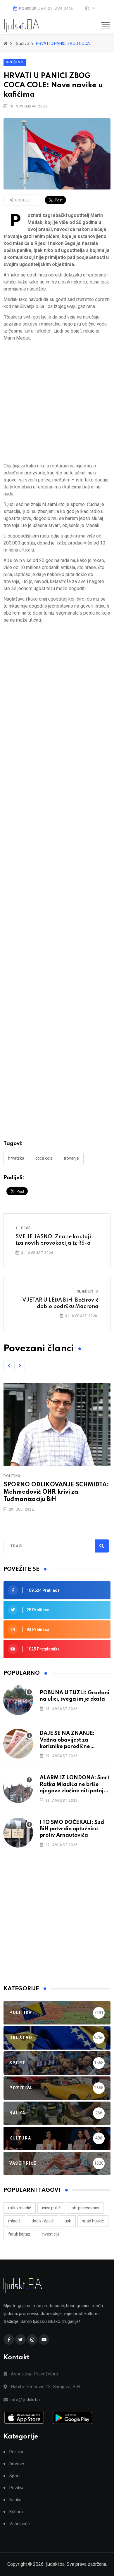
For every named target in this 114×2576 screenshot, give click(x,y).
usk (68, 2221)
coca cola (44, 1158)
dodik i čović (43, 2221)
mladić (14, 2221)
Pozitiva (17, 2488)
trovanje (71, 1158)
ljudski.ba (55, 2564)
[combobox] (36, 1546)
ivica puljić (51, 2208)
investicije (51, 2234)
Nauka (15, 2500)
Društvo (15, 62)
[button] (9, 1366)
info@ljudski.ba (25, 2400)
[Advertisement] (57, 402)
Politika (12, 1476)
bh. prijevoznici (85, 2208)
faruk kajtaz (19, 2234)
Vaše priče (20, 2524)
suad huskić (93, 2221)
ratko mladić (20, 2208)
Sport (15, 2476)
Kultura (16, 2512)
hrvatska (16, 1158)
